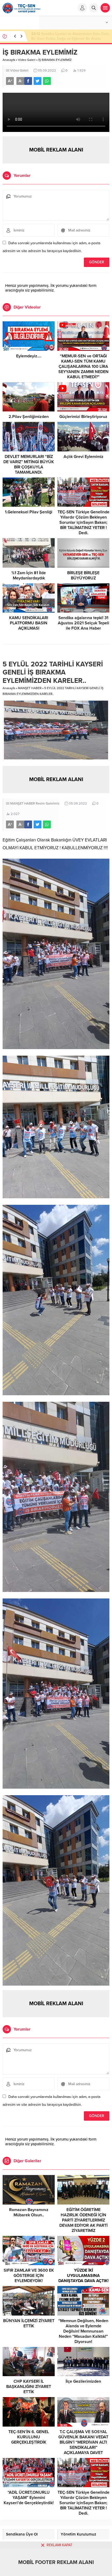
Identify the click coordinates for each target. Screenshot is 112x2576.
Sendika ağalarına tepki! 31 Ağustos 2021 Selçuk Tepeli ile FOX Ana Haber (83, 623)
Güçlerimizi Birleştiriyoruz (83, 417)
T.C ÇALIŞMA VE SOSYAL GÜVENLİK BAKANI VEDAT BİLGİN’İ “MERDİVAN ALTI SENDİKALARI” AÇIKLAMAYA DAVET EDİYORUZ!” (83, 2445)
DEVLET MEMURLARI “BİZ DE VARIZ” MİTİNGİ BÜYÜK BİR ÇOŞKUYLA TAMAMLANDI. (29, 464)
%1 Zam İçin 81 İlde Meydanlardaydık (29, 575)
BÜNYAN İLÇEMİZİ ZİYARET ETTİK (29, 2323)
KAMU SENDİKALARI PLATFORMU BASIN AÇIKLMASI (29, 623)
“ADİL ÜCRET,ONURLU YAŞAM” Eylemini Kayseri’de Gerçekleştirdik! (29, 2498)
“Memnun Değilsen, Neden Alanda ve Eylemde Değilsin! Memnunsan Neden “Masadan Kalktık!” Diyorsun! (83, 2331)
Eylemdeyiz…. (29, 356)
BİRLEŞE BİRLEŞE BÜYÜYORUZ (83, 575)
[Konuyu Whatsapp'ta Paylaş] (47, 81)
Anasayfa (9, 60)
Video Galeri (27, 60)
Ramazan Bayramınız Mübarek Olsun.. (29, 2212)
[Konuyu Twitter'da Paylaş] (38, 81)
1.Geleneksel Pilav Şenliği (29, 512)
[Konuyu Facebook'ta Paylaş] (28, 81)
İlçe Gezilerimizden (83, 2381)
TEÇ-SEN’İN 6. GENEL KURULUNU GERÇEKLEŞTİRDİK (29, 2437)
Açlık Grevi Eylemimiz (83, 457)
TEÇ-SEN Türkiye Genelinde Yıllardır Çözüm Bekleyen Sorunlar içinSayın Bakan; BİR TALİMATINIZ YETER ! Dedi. (83, 522)
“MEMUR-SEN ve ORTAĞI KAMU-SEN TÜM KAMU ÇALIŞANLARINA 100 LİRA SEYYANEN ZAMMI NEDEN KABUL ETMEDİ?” (83, 367)
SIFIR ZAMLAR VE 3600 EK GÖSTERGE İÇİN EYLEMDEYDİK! (29, 2276)
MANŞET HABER (30, 688)
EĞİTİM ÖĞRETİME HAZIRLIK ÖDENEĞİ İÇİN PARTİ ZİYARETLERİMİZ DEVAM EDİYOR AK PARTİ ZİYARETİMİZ (83, 2220)
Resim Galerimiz (48, 804)
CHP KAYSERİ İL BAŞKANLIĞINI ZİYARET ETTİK (29, 2387)
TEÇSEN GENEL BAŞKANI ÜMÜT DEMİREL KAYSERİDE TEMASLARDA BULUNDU (70, 36)
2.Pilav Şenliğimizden (29, 417)
